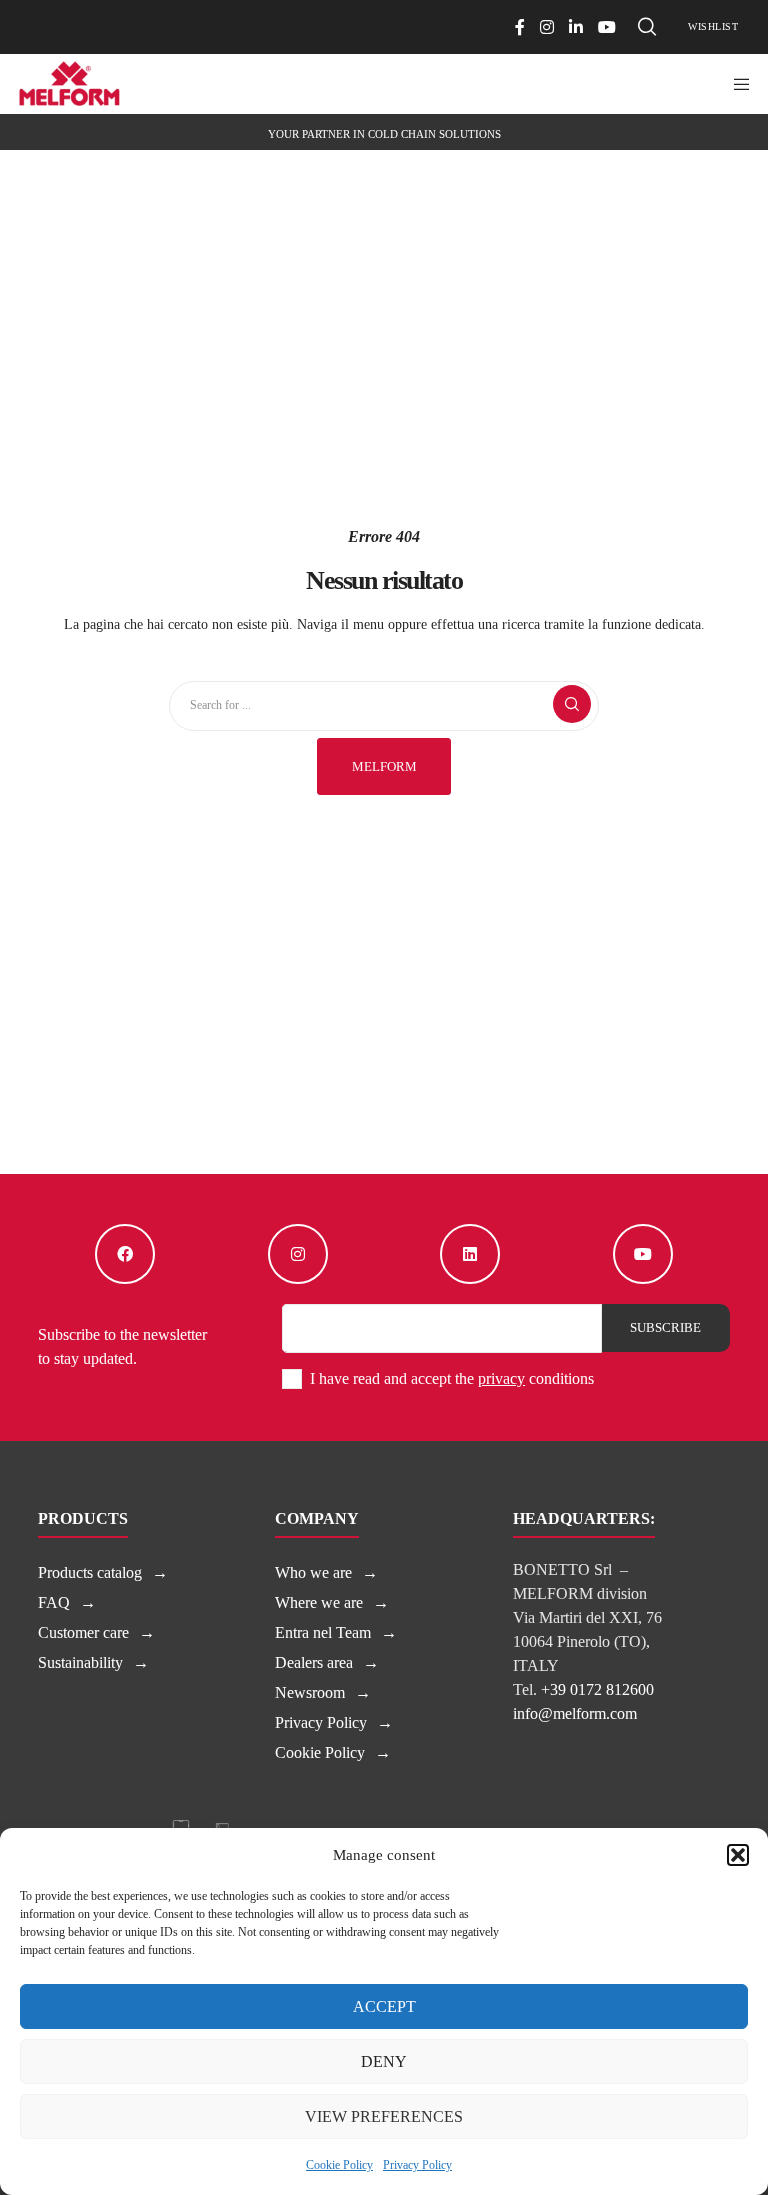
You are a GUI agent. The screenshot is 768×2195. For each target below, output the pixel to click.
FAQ (54, 1602)
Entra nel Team (323, 1632)
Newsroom (310, 1692)
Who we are (313, 1572)
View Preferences (384, 2116)
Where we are (319, 1602)
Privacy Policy (417, 2165)
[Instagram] (547, 27)
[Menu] (735, 84)
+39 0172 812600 (597, 1689)
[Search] (647, 27)
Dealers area (314, 1662)
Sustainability (80, 1662)
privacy (501, 1378)
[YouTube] (607, 27)
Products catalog (90, 1572)
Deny (384, 2061)
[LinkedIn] (576, 27)
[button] (738, 1855)
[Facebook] (520, 27)
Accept (384, 2006)
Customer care (83, 1632)
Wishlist (713, 26)
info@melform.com (575, 1713)
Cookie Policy (339, 2165)
